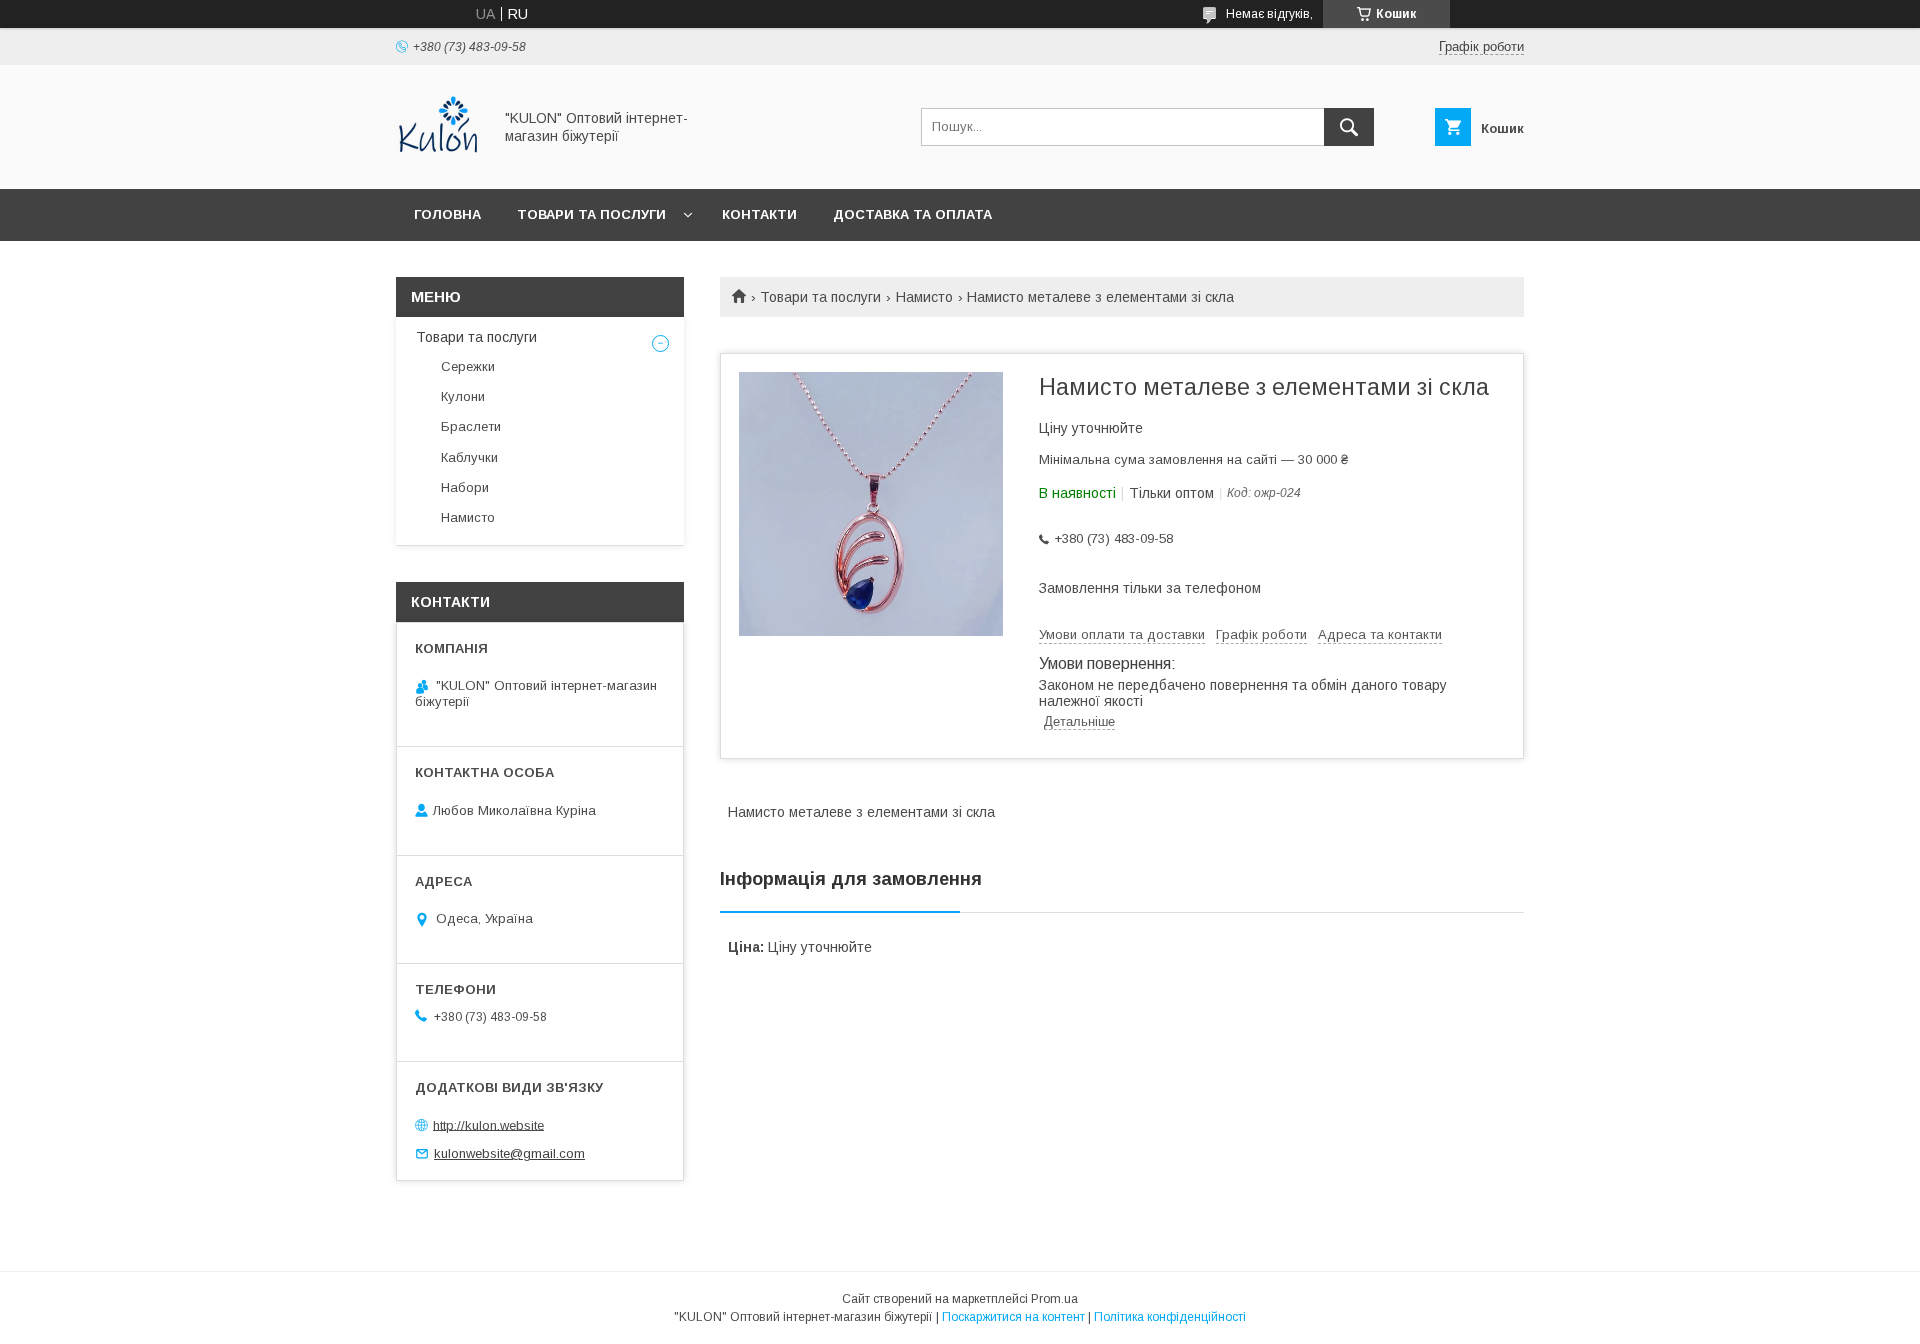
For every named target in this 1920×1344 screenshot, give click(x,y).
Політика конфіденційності (1170, 1317)
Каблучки (469, 457)
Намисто (924, 297)
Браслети (471, 426)
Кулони (463, 396)
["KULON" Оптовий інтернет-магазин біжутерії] (438, 163)
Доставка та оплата (912, 214)
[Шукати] (1349, 127)
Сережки (468, 366)
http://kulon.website (488, 1124)
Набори (465, 487)
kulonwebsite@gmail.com (509, 1153)
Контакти (759, 214)
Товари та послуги (591, 214)
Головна (447, 214)
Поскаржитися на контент (1013, 1317)
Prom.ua (1054, 1299)
